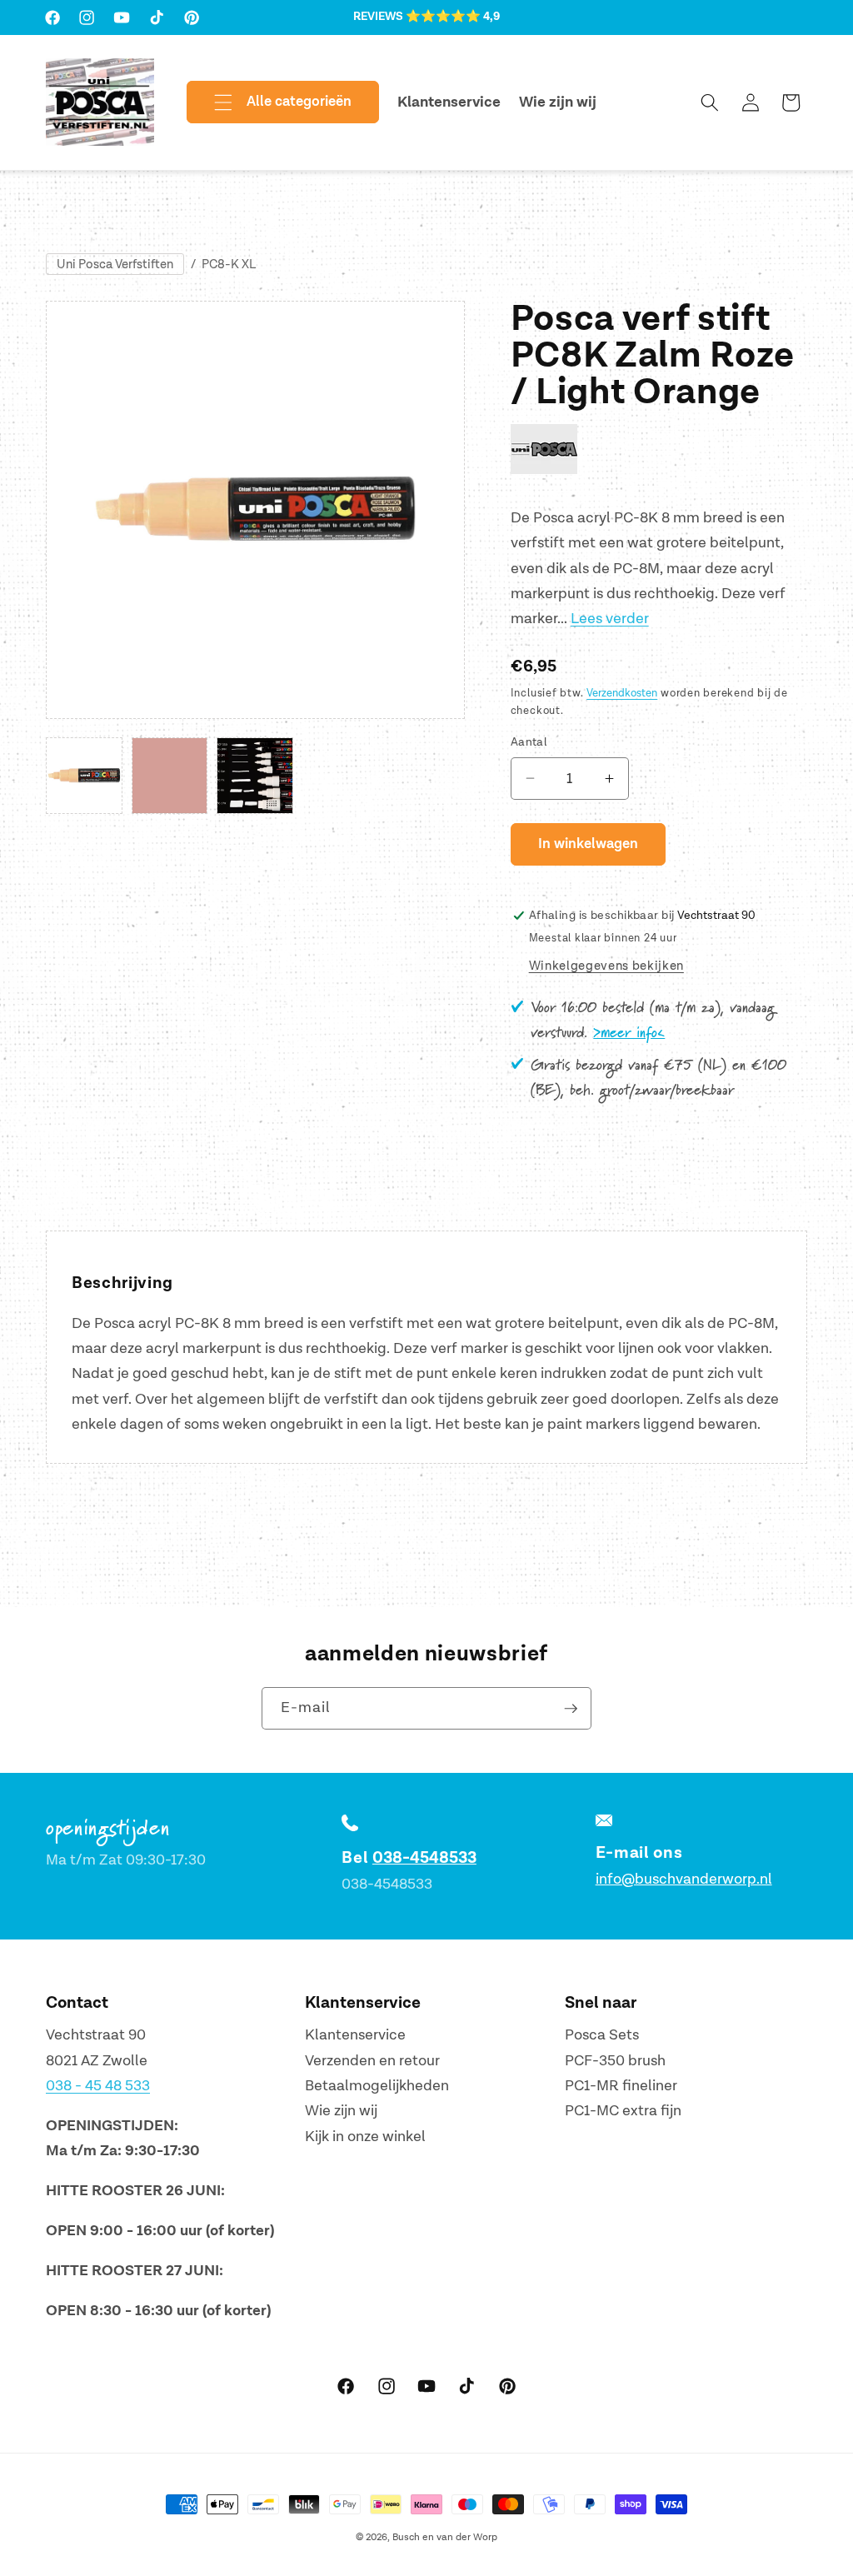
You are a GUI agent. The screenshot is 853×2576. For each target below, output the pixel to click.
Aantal (529, 742)
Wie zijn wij (341, 2111)
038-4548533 (424, 1858)
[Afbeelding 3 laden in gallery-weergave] (255, 776)
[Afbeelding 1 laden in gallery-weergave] (84, 776)
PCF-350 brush (615, 2061)
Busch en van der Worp (445, 2537)
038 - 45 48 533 (98, 2086)
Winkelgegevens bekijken (606, 966)
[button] (269, 102)
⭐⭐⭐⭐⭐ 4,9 (453, 17)
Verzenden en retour (372, 2061)
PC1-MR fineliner (621, 2086)
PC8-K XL (229, 265)
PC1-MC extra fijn (623, 2111)
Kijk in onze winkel (365, 2137)
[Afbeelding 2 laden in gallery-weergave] (170, 776)
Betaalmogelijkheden (377, 2086)
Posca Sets (602, 2035)
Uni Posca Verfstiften (115, 265)
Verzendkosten (622, 693)
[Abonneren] (571, 1709)
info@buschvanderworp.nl (684, 1879)
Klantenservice (355, 2035)
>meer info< (629, 1033)
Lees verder (610, 619)
